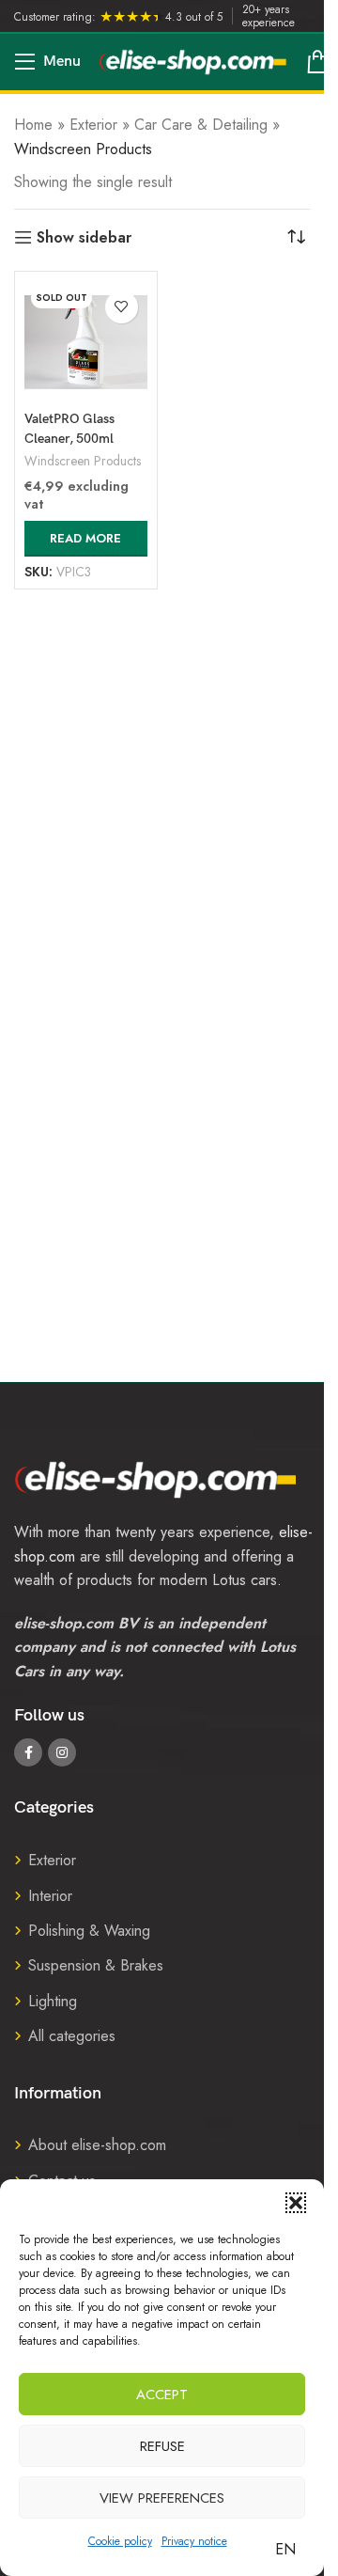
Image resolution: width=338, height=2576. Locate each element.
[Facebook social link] (28, 1752)
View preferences (162, 2498)
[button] (296, 2203)
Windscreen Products (83, 461)
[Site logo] (193, 61)
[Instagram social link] (62, 1752)
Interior (50, 1896)
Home (33, 125)
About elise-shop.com (97, 2145)
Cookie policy (120, 2541)
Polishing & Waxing (89, 1931)
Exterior (93, 125)
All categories (72, 2036)
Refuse (162, 2446)
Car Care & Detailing (201, 125)
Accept (162, 2395)
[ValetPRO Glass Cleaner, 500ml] (86, 343)
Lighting (53, 2001)
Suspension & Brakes (96, 1965)
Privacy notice (194, 2541)
